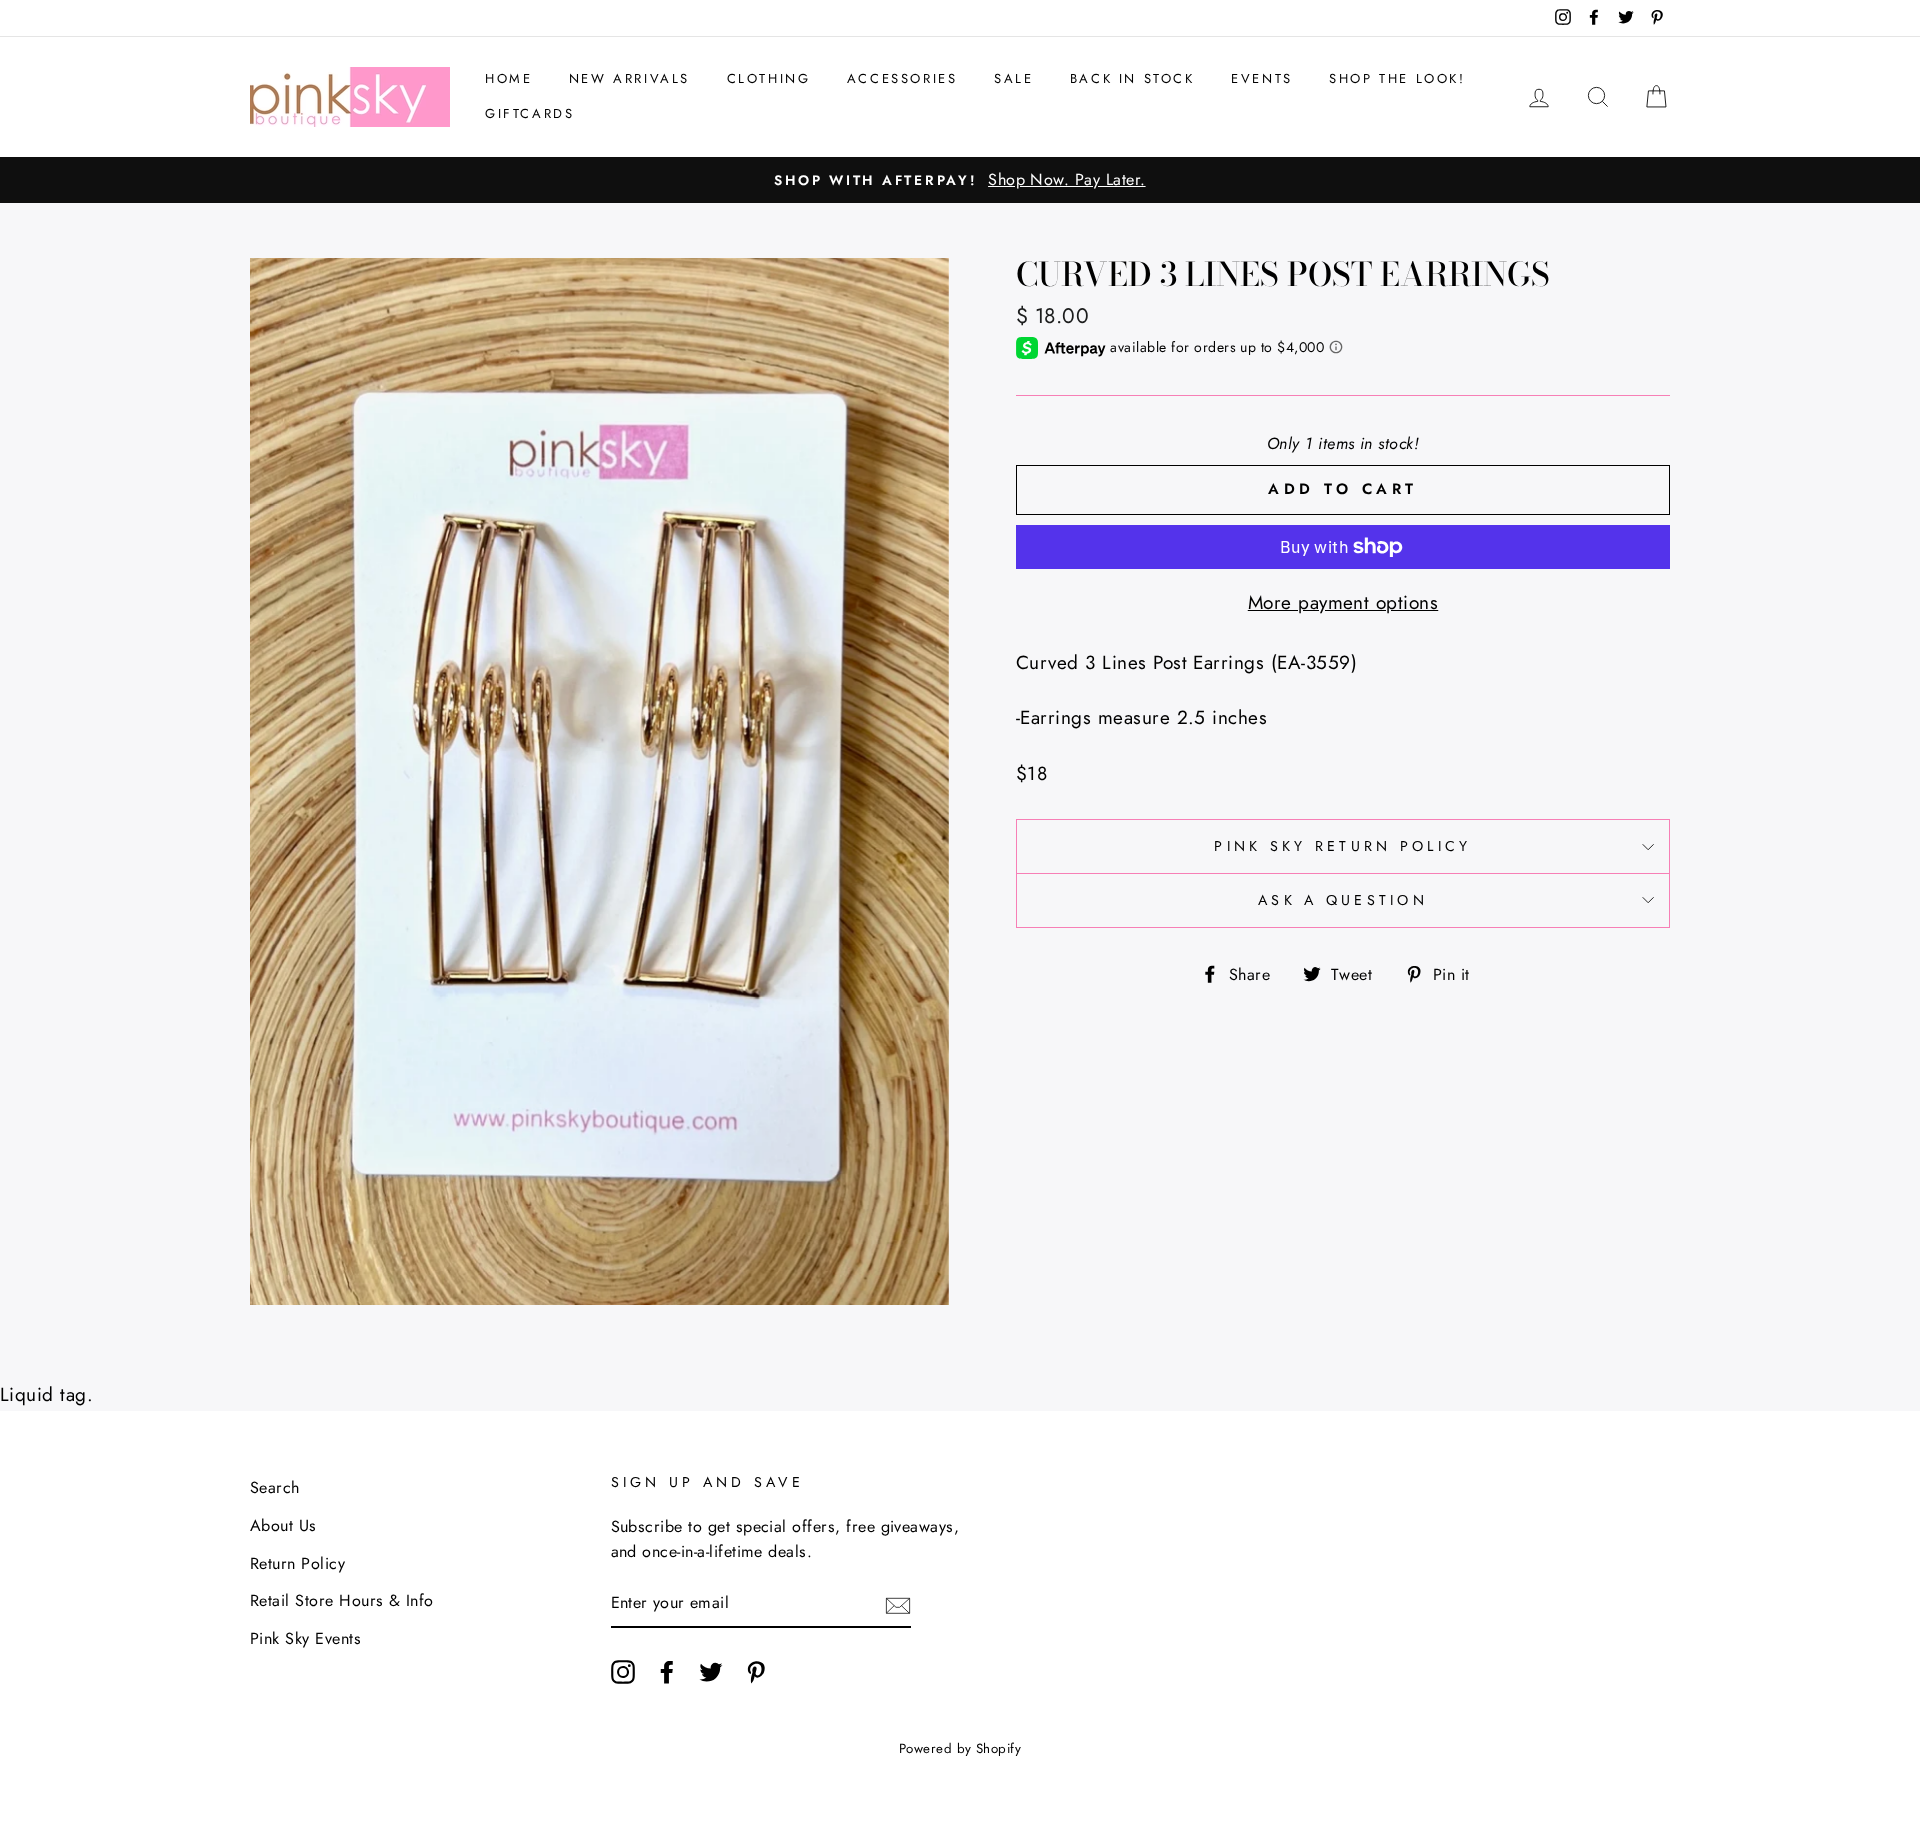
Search (275, 1487)
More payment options (1343, 602)
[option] (960, 180)
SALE (1013, 78)
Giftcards (529, 113)
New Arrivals (629, 78)
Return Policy (297, 1563)
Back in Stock (1132, 78)
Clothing (769, 78)
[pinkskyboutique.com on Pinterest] (756, 1671)
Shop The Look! (1397, 78)
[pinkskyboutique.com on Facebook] (667, 1671)
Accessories (902, 78)
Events (1262, 78)
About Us (283, 1525)
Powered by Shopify (960, 1748)
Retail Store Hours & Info (342, 1600)
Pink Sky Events (305, 1638)
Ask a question (1343, 900)
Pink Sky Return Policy (1342, 846)
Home (508, 78)
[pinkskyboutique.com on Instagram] (623, 1671)
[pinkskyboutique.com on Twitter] (711, 1671)
